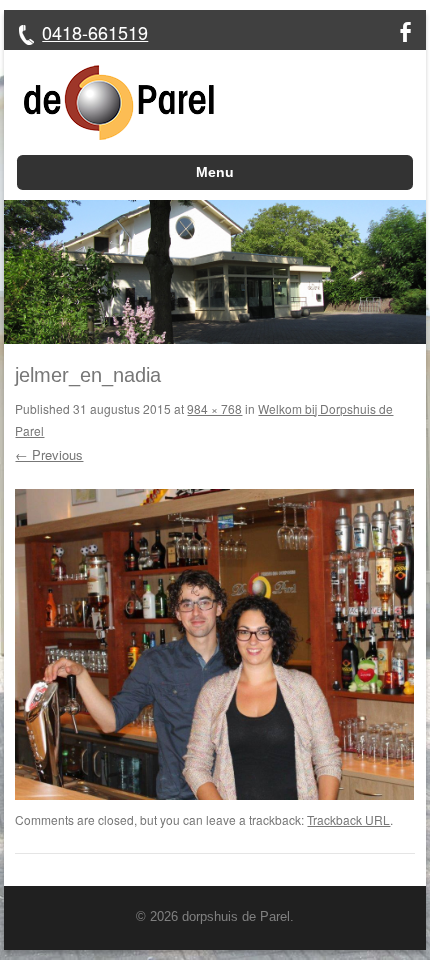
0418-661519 (95, 32)
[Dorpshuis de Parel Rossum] (109, 102)
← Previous (49, 454)
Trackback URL (348, 819)
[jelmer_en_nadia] (214, 795)
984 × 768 (214, 408)
